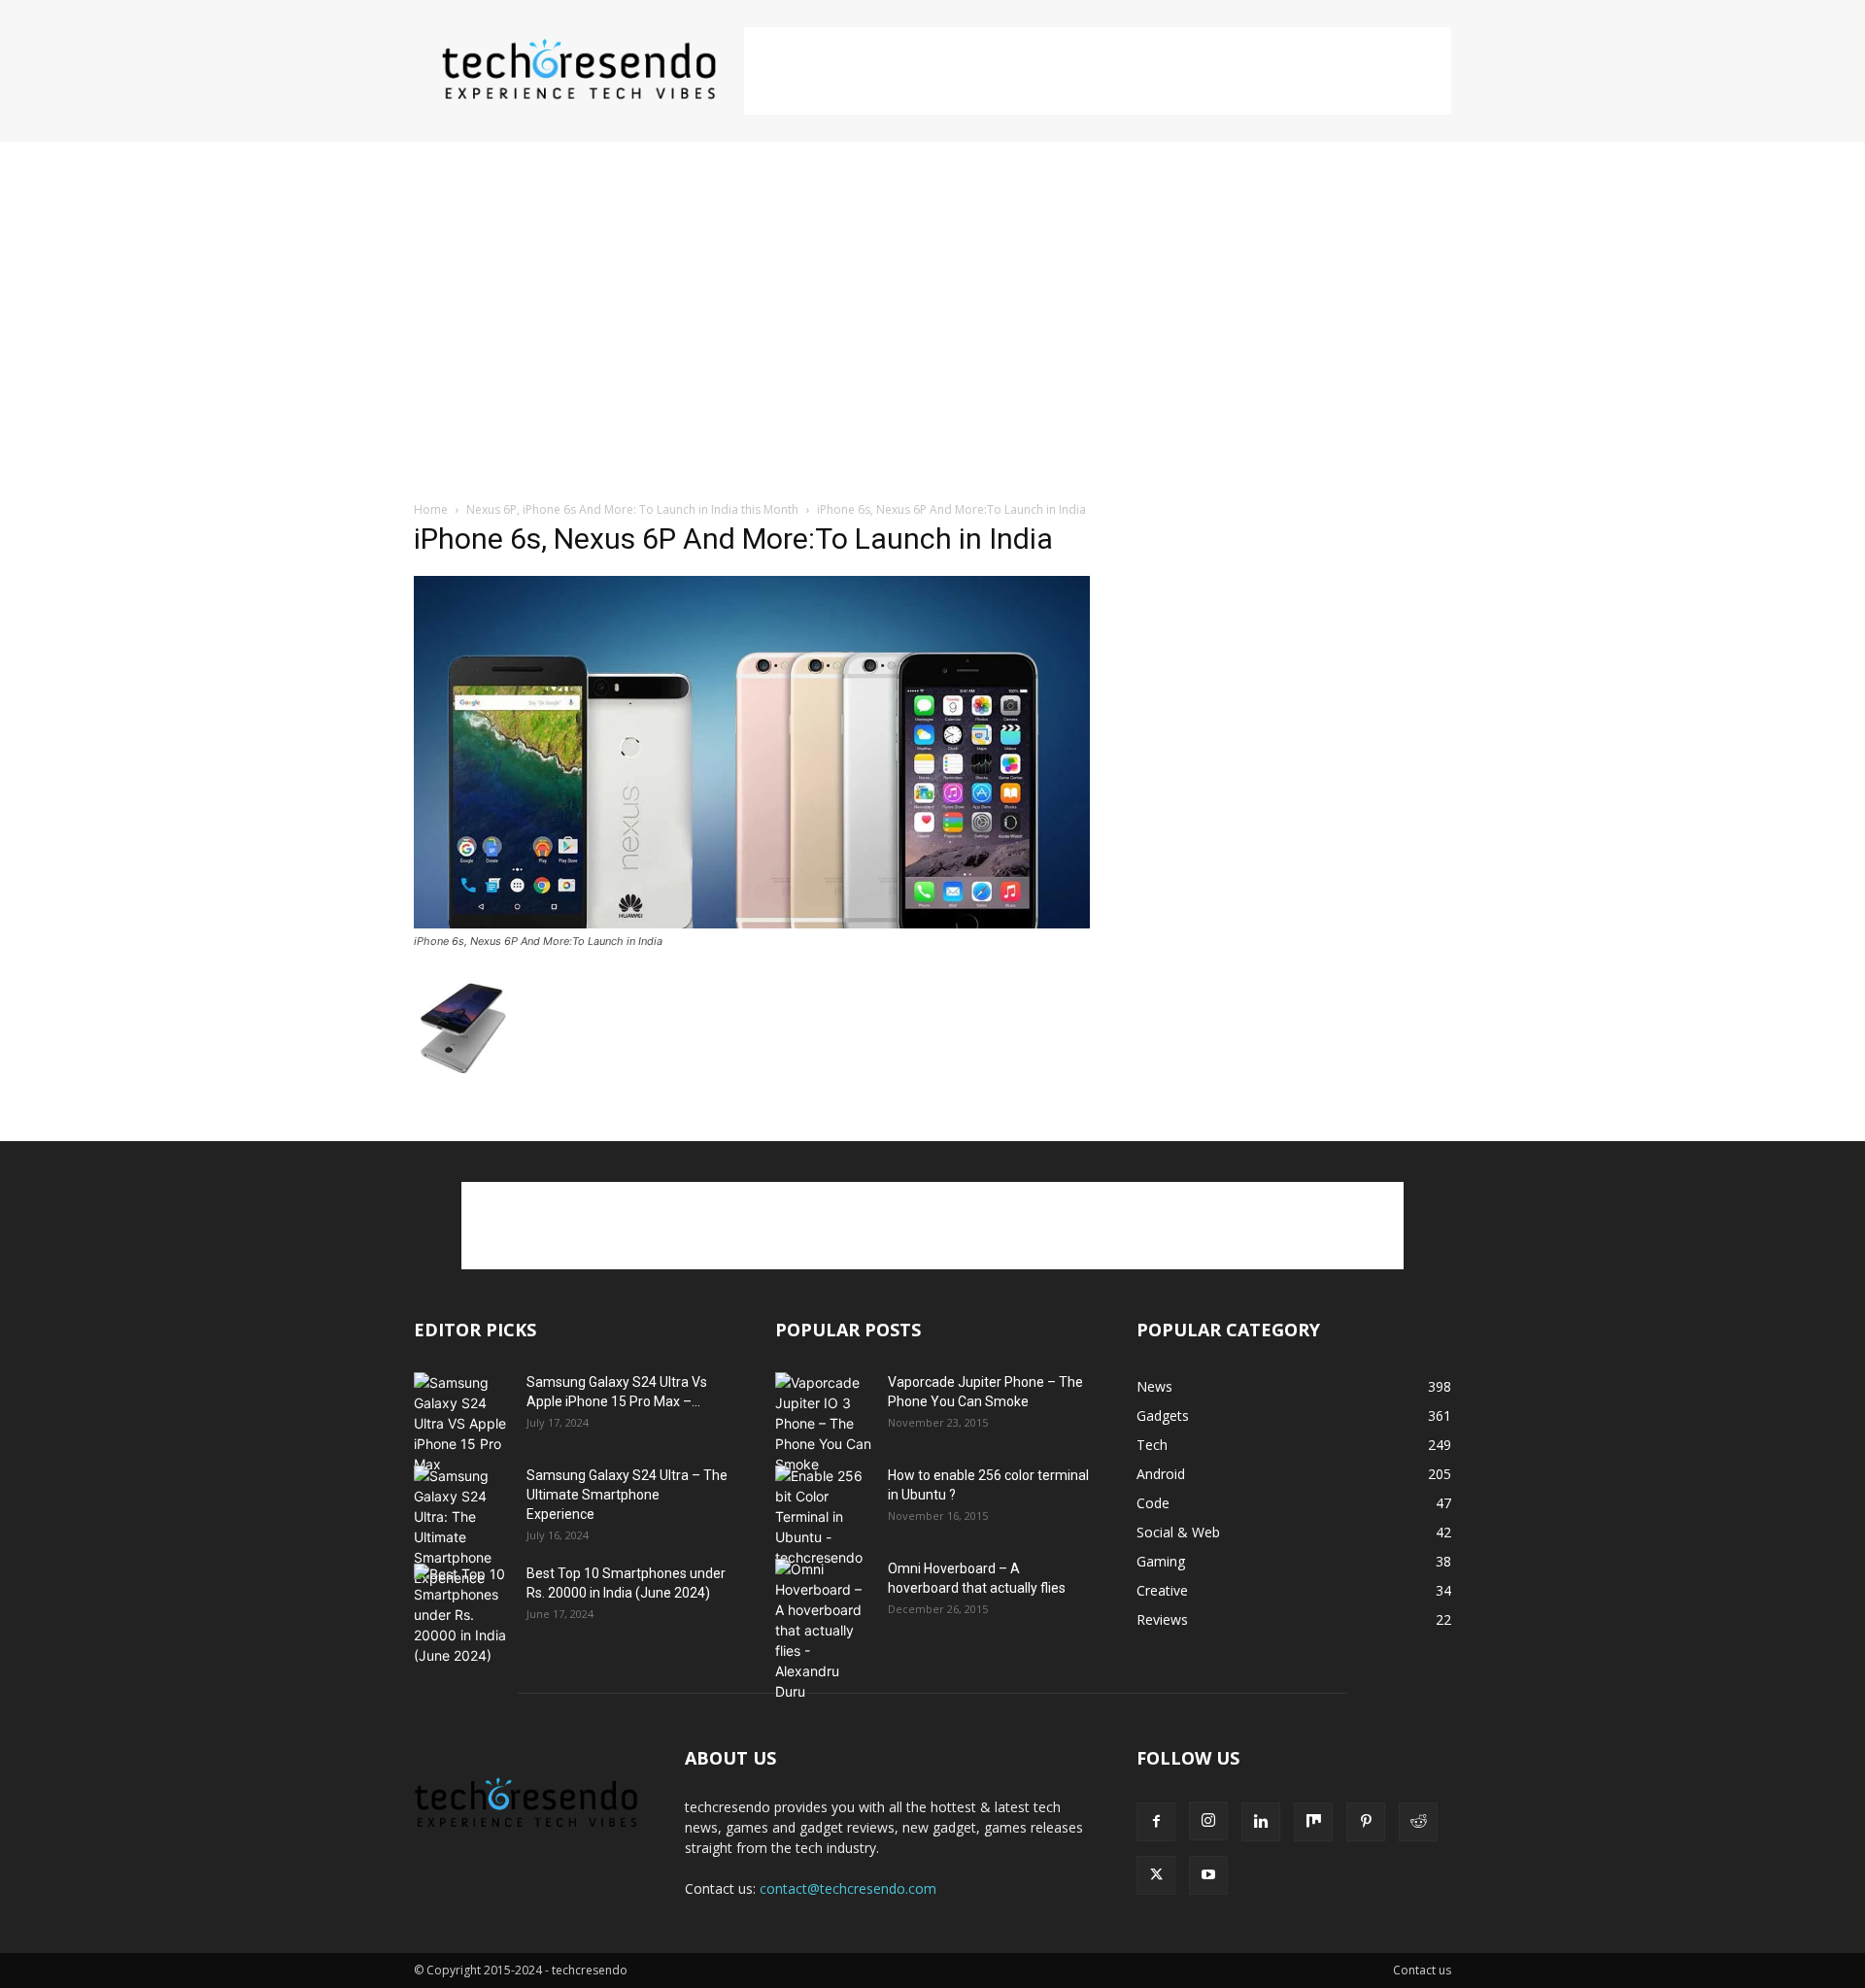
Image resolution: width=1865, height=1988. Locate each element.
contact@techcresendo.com (848, 1888)
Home (431, 509)
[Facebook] (1156, 1822)
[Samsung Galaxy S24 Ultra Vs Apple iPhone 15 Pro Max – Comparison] (462, 1423)
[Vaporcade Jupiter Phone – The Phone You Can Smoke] (824, 1423)
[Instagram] (1208, 1821)
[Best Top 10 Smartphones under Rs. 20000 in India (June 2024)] (462, 1615)
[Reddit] (1418, 1822)
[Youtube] (1208, 1875)
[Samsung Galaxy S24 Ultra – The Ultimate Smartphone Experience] (462, 1527)
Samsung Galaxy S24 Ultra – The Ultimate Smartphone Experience (627, 1495)
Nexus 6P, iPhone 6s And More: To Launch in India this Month (632, 509)
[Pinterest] (1366, 1822)
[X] (1156, 1875)
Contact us (1422, 1970)
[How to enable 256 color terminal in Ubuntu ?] (824, 1516)
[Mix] (1313, 1822)
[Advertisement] (1098, 71)
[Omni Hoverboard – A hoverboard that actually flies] (824, 1630)
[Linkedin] (1261, 1822)
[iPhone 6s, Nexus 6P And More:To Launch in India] (752, 923)
